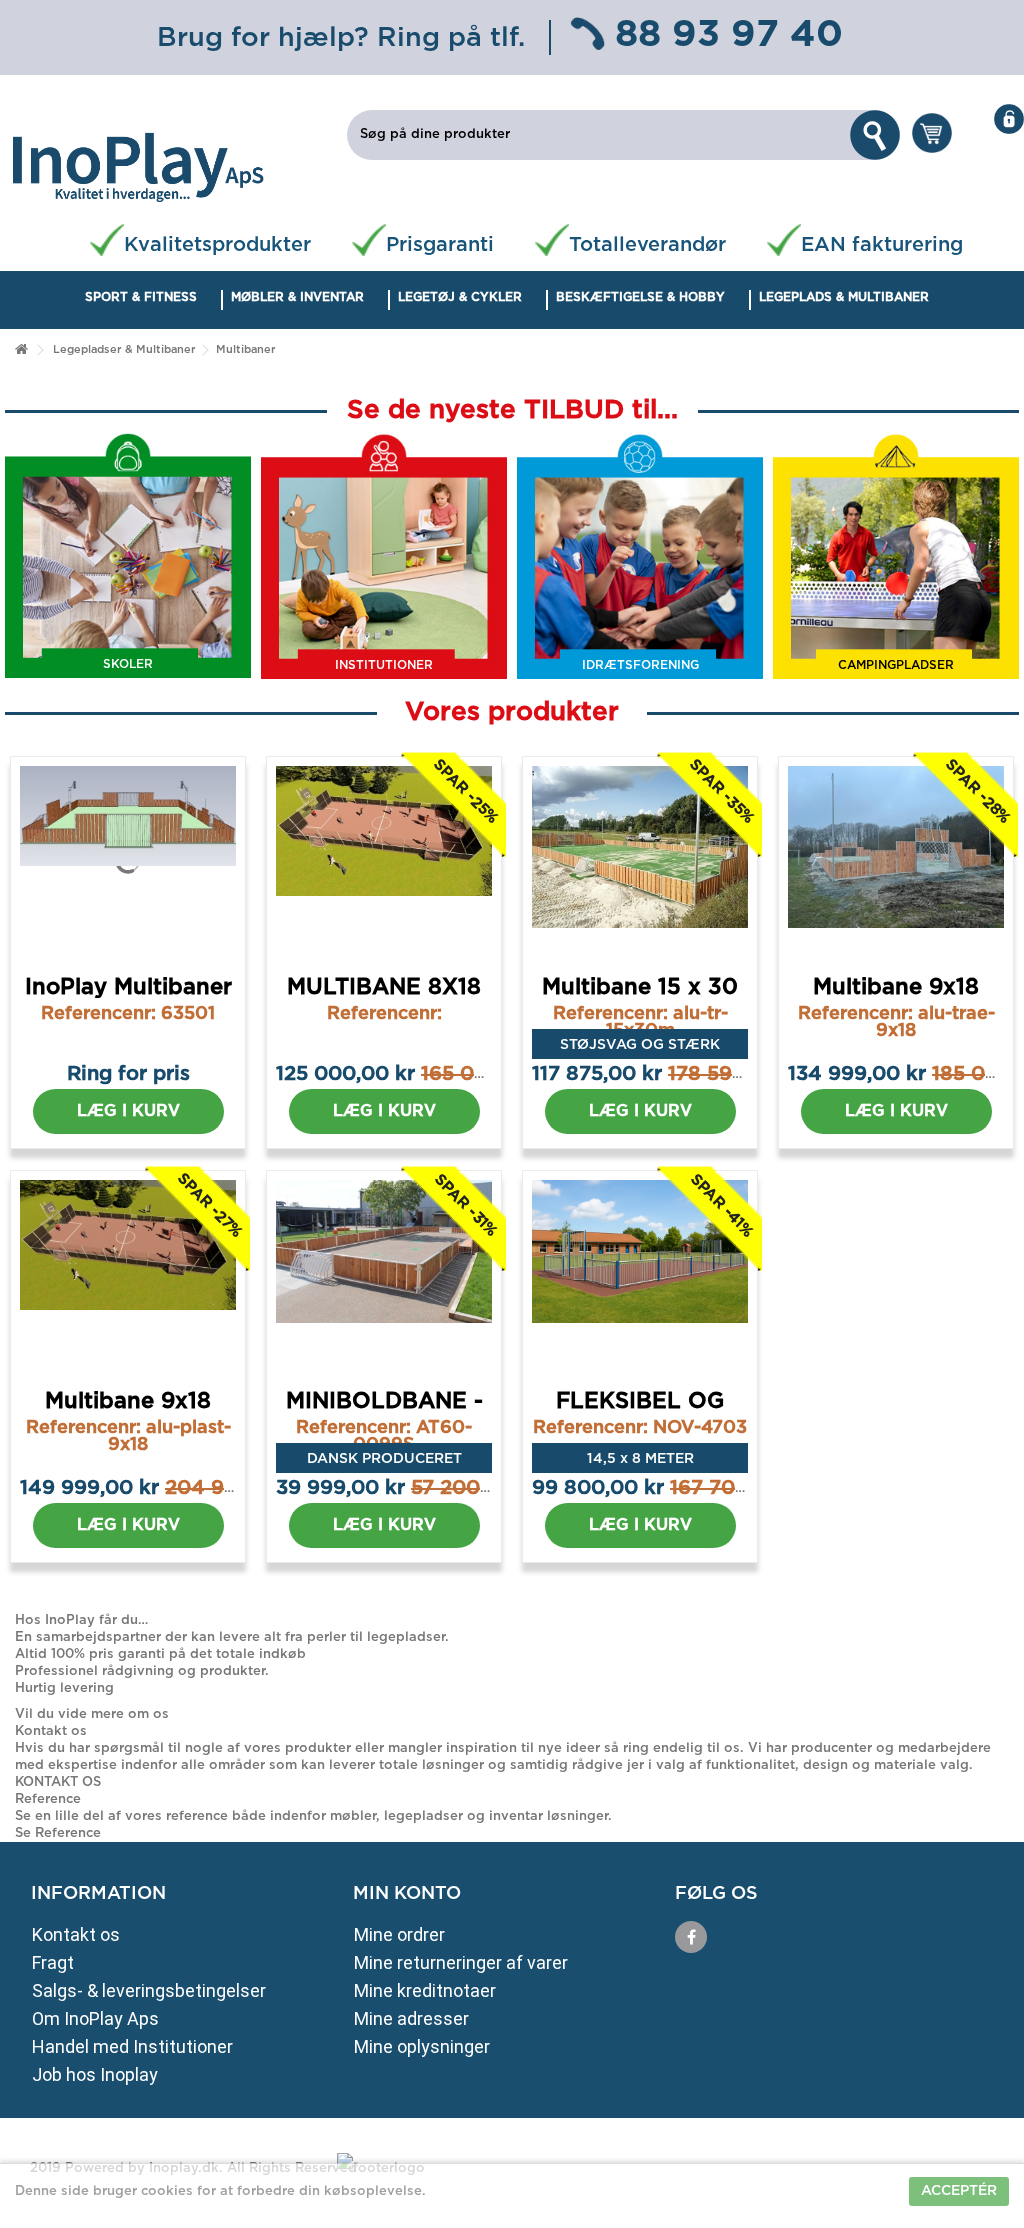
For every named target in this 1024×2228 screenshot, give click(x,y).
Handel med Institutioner (132, 2046)
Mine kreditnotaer (425, 1990)
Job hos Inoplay (95, 2074)
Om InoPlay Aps (95, 2018)
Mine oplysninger (422, 2046)
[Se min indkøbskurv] (931, 131)
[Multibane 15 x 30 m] (640, 861)
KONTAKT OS (58, 1782)
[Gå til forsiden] (21, 350)
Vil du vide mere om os (92, 1714)
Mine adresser (411, 2018)
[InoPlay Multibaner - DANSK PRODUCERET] (128, 861)
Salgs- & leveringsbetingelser (149, 1990)
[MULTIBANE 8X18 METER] (384, 861)
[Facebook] (691, 1937)
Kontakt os (76, 1934)
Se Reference (58, 1833)
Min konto (407, 1894)
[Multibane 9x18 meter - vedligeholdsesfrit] (128, 1275)
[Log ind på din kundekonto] (1001, 119)
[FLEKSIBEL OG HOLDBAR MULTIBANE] (640, 1275)
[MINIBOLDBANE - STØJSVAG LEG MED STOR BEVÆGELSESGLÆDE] (384, 1275)
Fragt (53, 1962)
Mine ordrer (399, 1934)
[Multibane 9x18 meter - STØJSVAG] (896, 861)
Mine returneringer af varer (461, 1962)
